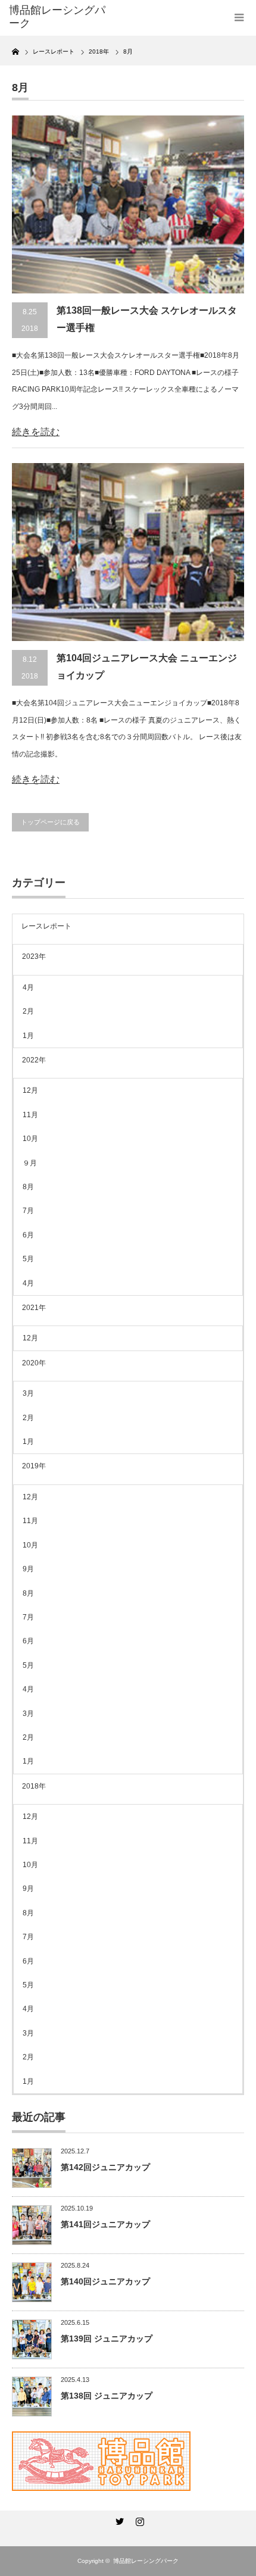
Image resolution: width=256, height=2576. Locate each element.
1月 (28, 1036)
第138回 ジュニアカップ (107, 2396)
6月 (28, 1235)
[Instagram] (138, 2519)
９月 (30, 1163)
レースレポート (46, 926)
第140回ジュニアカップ (105, 2281)
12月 (30, 1090)
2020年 (34, 1363)
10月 (30, 1139)
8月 (28, 1187)
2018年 (34, 1786)
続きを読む (36, 432)
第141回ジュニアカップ (105, 2224)
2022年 (34, 1060)
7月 (28, 1211)
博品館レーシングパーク (146, 2561)
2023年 (34, 956)
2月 (28, 1011)
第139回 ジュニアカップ (107, 2339)
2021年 (34, 1308)
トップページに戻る (50, 822)
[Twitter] (118, 2519)
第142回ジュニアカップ (105, 2167)
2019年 (34, 1466)
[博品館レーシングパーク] (60, 17)
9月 (28, 1569)
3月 (28, 1393)
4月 (28, 987)
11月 (30, 1115)
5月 (28, 1259)
